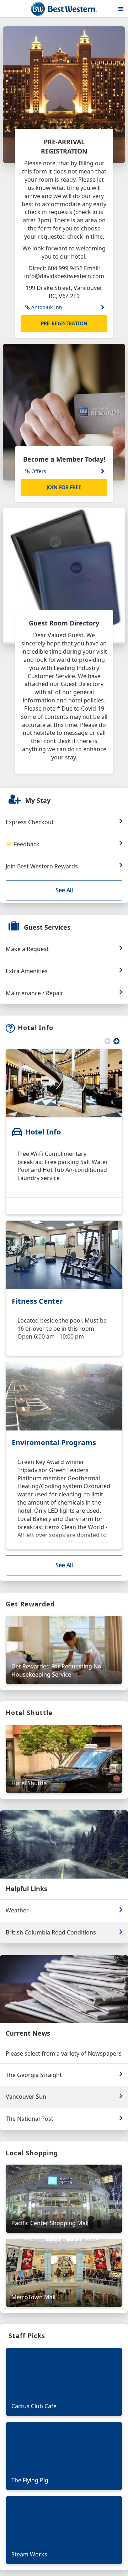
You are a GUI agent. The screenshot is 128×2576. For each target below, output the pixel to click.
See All (64, 890)
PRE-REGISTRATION (64, 323)
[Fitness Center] (64, 1255)
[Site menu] (121, 9)
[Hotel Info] (64, 1083)
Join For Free (64, 487)
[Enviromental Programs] (64, 1396)
